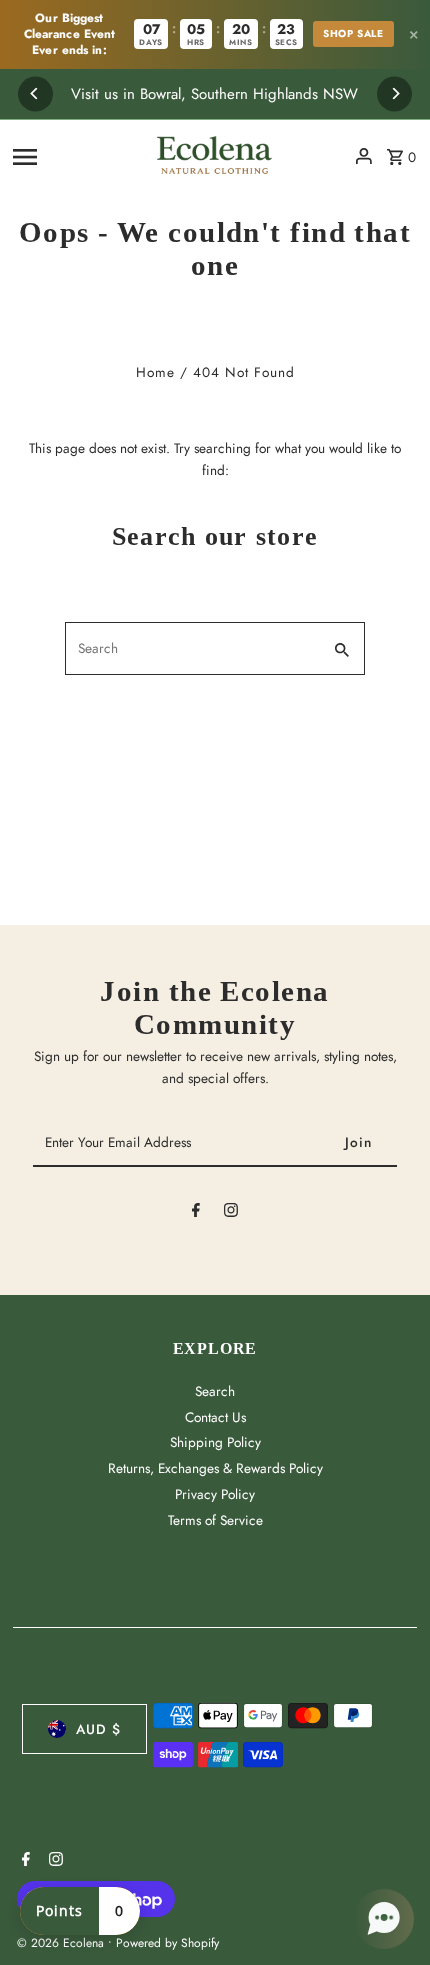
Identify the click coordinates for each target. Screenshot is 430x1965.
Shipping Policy (215, 1442)
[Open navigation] (72, 156)
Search (215, 1391)
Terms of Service (215, 1520)
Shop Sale (353, 33)
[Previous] (35, 93)
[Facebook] (196, 1214)
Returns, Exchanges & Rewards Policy (215, 1468)
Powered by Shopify (167, 1943)
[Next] (394, 93)
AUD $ (98, 1729)
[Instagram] (231, 1214)
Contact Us (215, 1417)
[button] (384, 1919)
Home (155, 372)
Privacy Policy (215, 1494)
